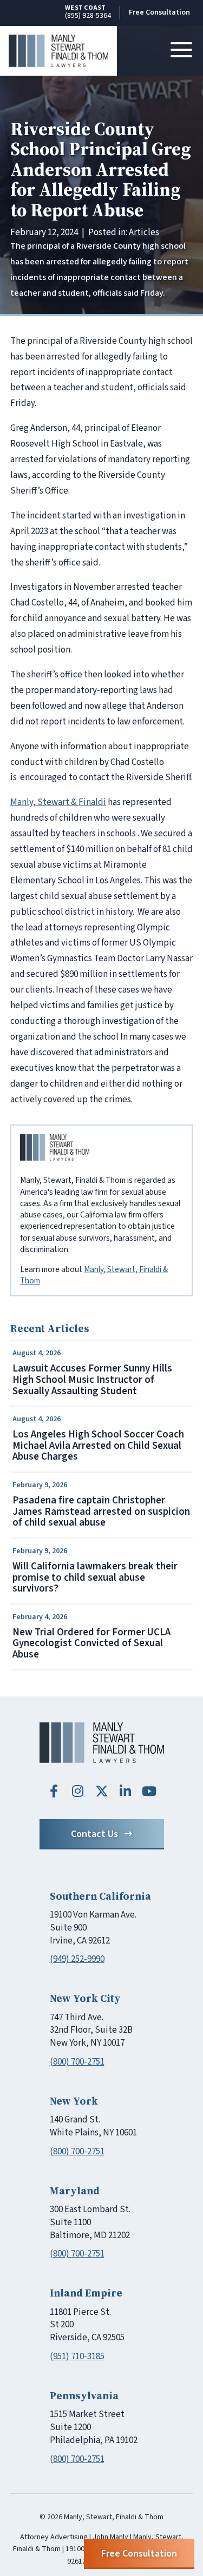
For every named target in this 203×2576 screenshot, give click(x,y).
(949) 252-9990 (77, 1959)
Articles (144, 232)
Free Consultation (159, 12)
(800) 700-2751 (77, 2062)
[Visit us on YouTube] (149, 1791)
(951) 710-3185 (77, 2357)
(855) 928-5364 (88, 12)
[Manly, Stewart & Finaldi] (102, 1743)
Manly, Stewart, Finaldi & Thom (94, 1275)
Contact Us (94, 1834)
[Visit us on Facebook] (54, 1791)
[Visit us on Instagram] (78, 1791)
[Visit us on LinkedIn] (126, 1791)
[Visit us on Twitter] (102, 1791)
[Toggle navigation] (181, 51)
